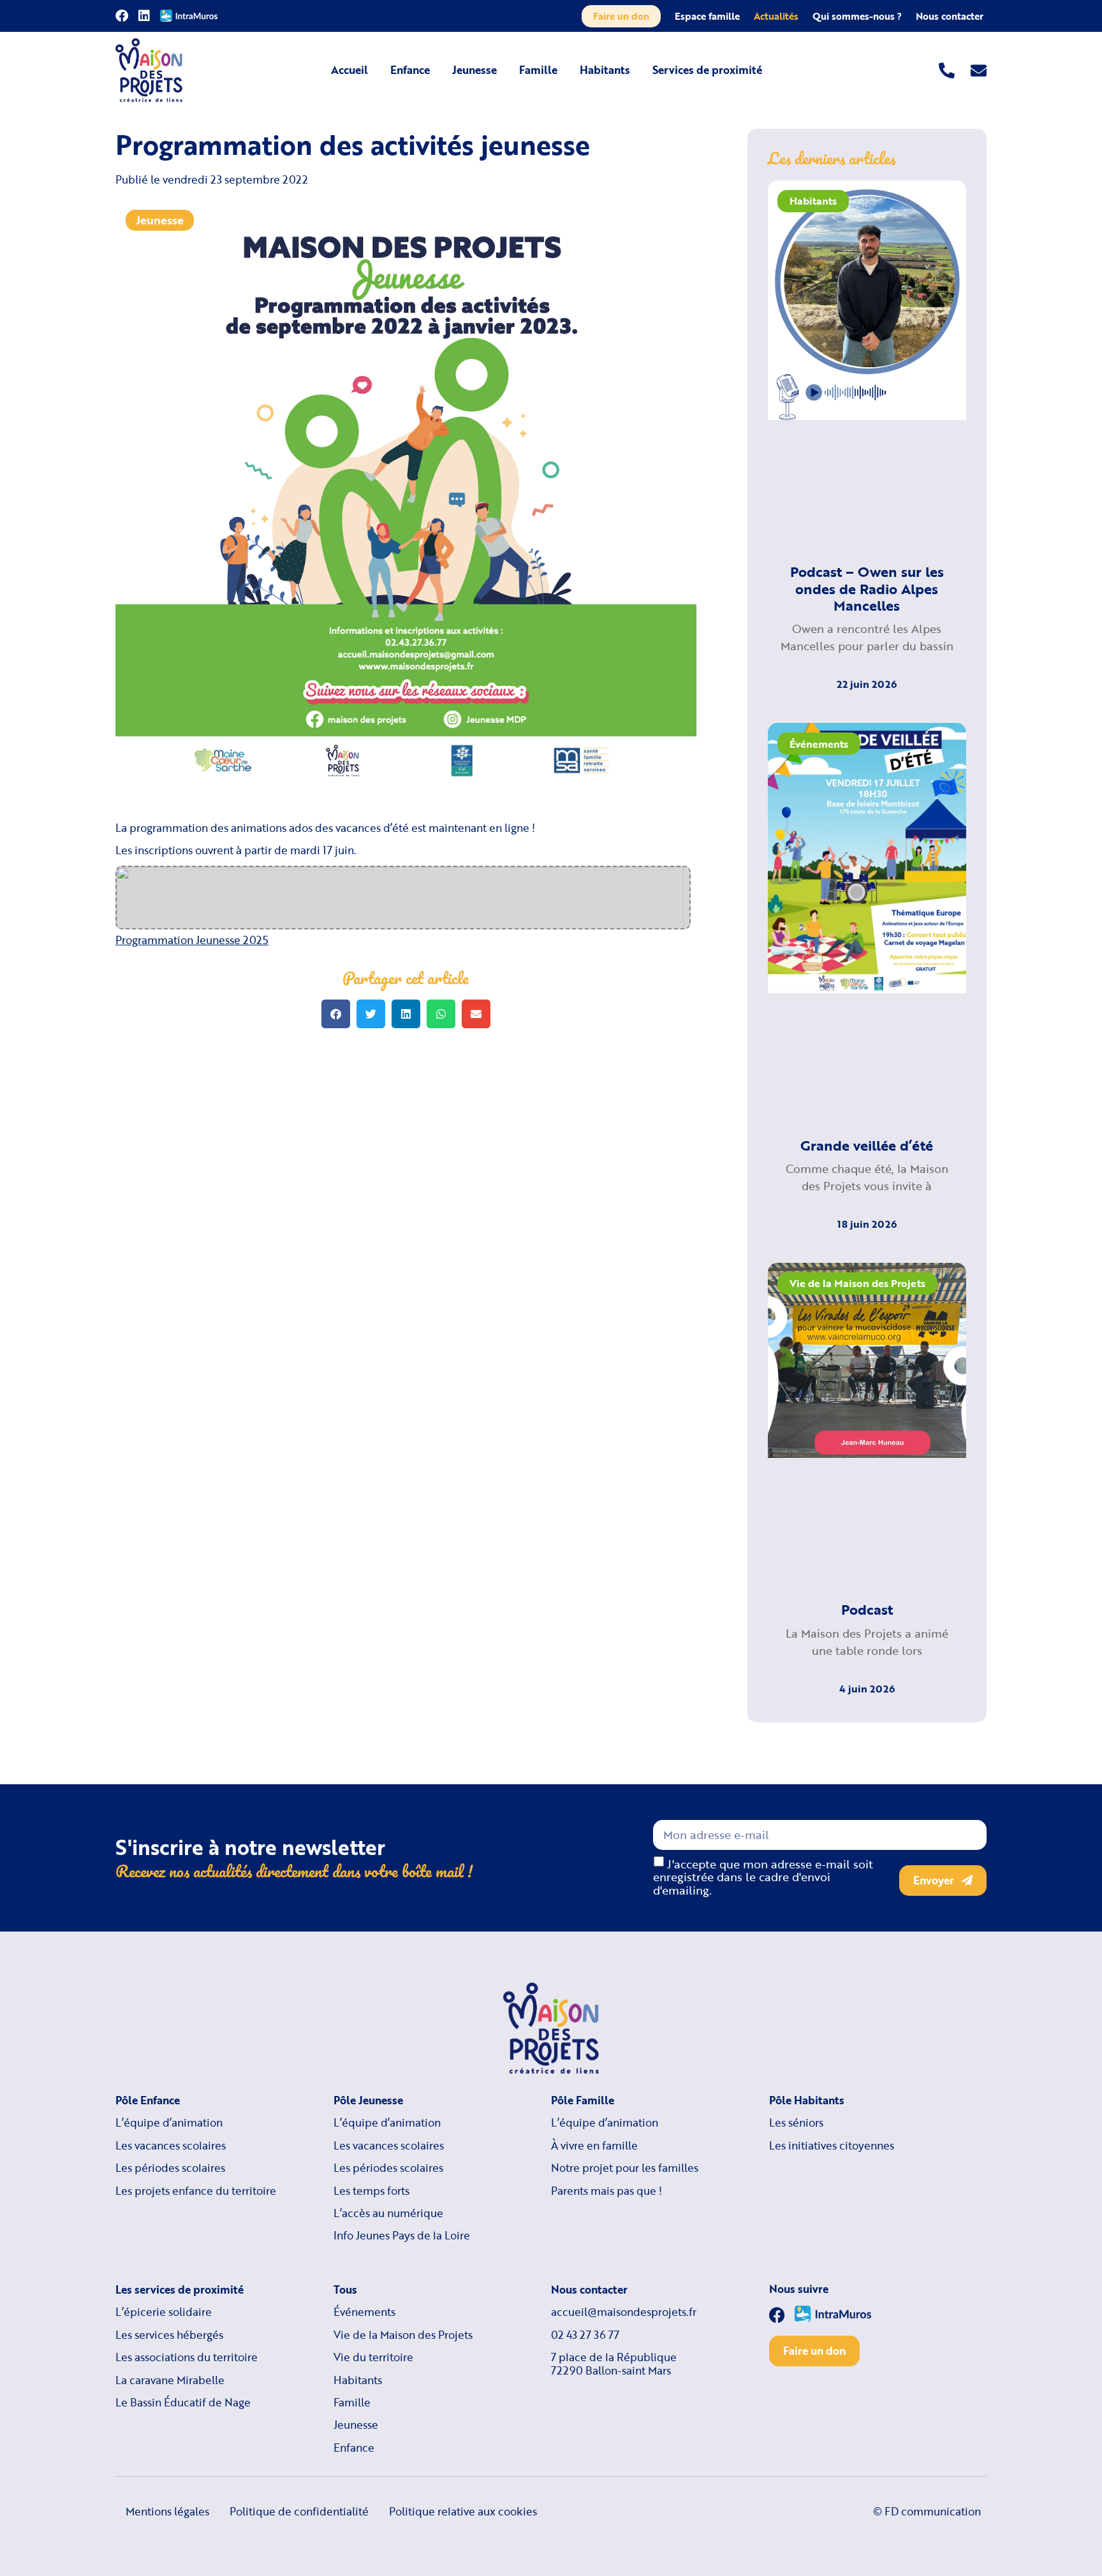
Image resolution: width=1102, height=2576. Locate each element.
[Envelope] (979, 70)
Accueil (349, 70)
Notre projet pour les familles (625, 2168)
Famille (538, 70)
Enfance (410, 70)
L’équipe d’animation (169, 2123)
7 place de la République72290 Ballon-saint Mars (614, 2364)
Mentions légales (167, 2511)
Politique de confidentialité (299, 2511)
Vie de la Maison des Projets (403, 2335)
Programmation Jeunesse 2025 (192, 940)
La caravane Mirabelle (170, 2380)
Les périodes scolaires (170, 2168)
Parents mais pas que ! (606, 2191)
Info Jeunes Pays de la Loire (402, 2236)
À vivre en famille (594, 2146)
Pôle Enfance (148, 2100)
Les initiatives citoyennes (832, 2146)
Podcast (867, 1609)
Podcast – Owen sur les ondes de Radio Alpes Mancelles (867, 588)
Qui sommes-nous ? (857, 16)
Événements (364, 2312)
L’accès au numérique (388, 2213)
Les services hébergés (169, 2335)
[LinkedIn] (144, 16)
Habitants (605, 70)
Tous (345, 2290)
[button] (336, 1014)
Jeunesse (474, 70)
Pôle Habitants (807, 2100)
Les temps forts (371, 2191)
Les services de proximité (180, 2290)
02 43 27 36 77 (585, 2335)
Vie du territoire (373, 2357)
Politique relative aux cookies (463, 2511)
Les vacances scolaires (171, 2146)
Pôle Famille (583, 2100)
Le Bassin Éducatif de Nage (183, 2403)
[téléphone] (947, 70)
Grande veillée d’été (867, 1145)
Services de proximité (707, 70)
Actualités (776, 16)
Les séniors (796, 2123)
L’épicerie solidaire (164, 2312)
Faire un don (621, 16)
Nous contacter (950, 16)
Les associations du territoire (187, 2357)
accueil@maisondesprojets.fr (624, 2312)
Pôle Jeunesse (368, 2100)
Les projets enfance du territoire (196, 2191)
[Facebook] (122, 16)
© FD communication (927, 2511)
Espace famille (707, 16)
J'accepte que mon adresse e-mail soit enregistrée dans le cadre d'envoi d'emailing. (763, 1877)
